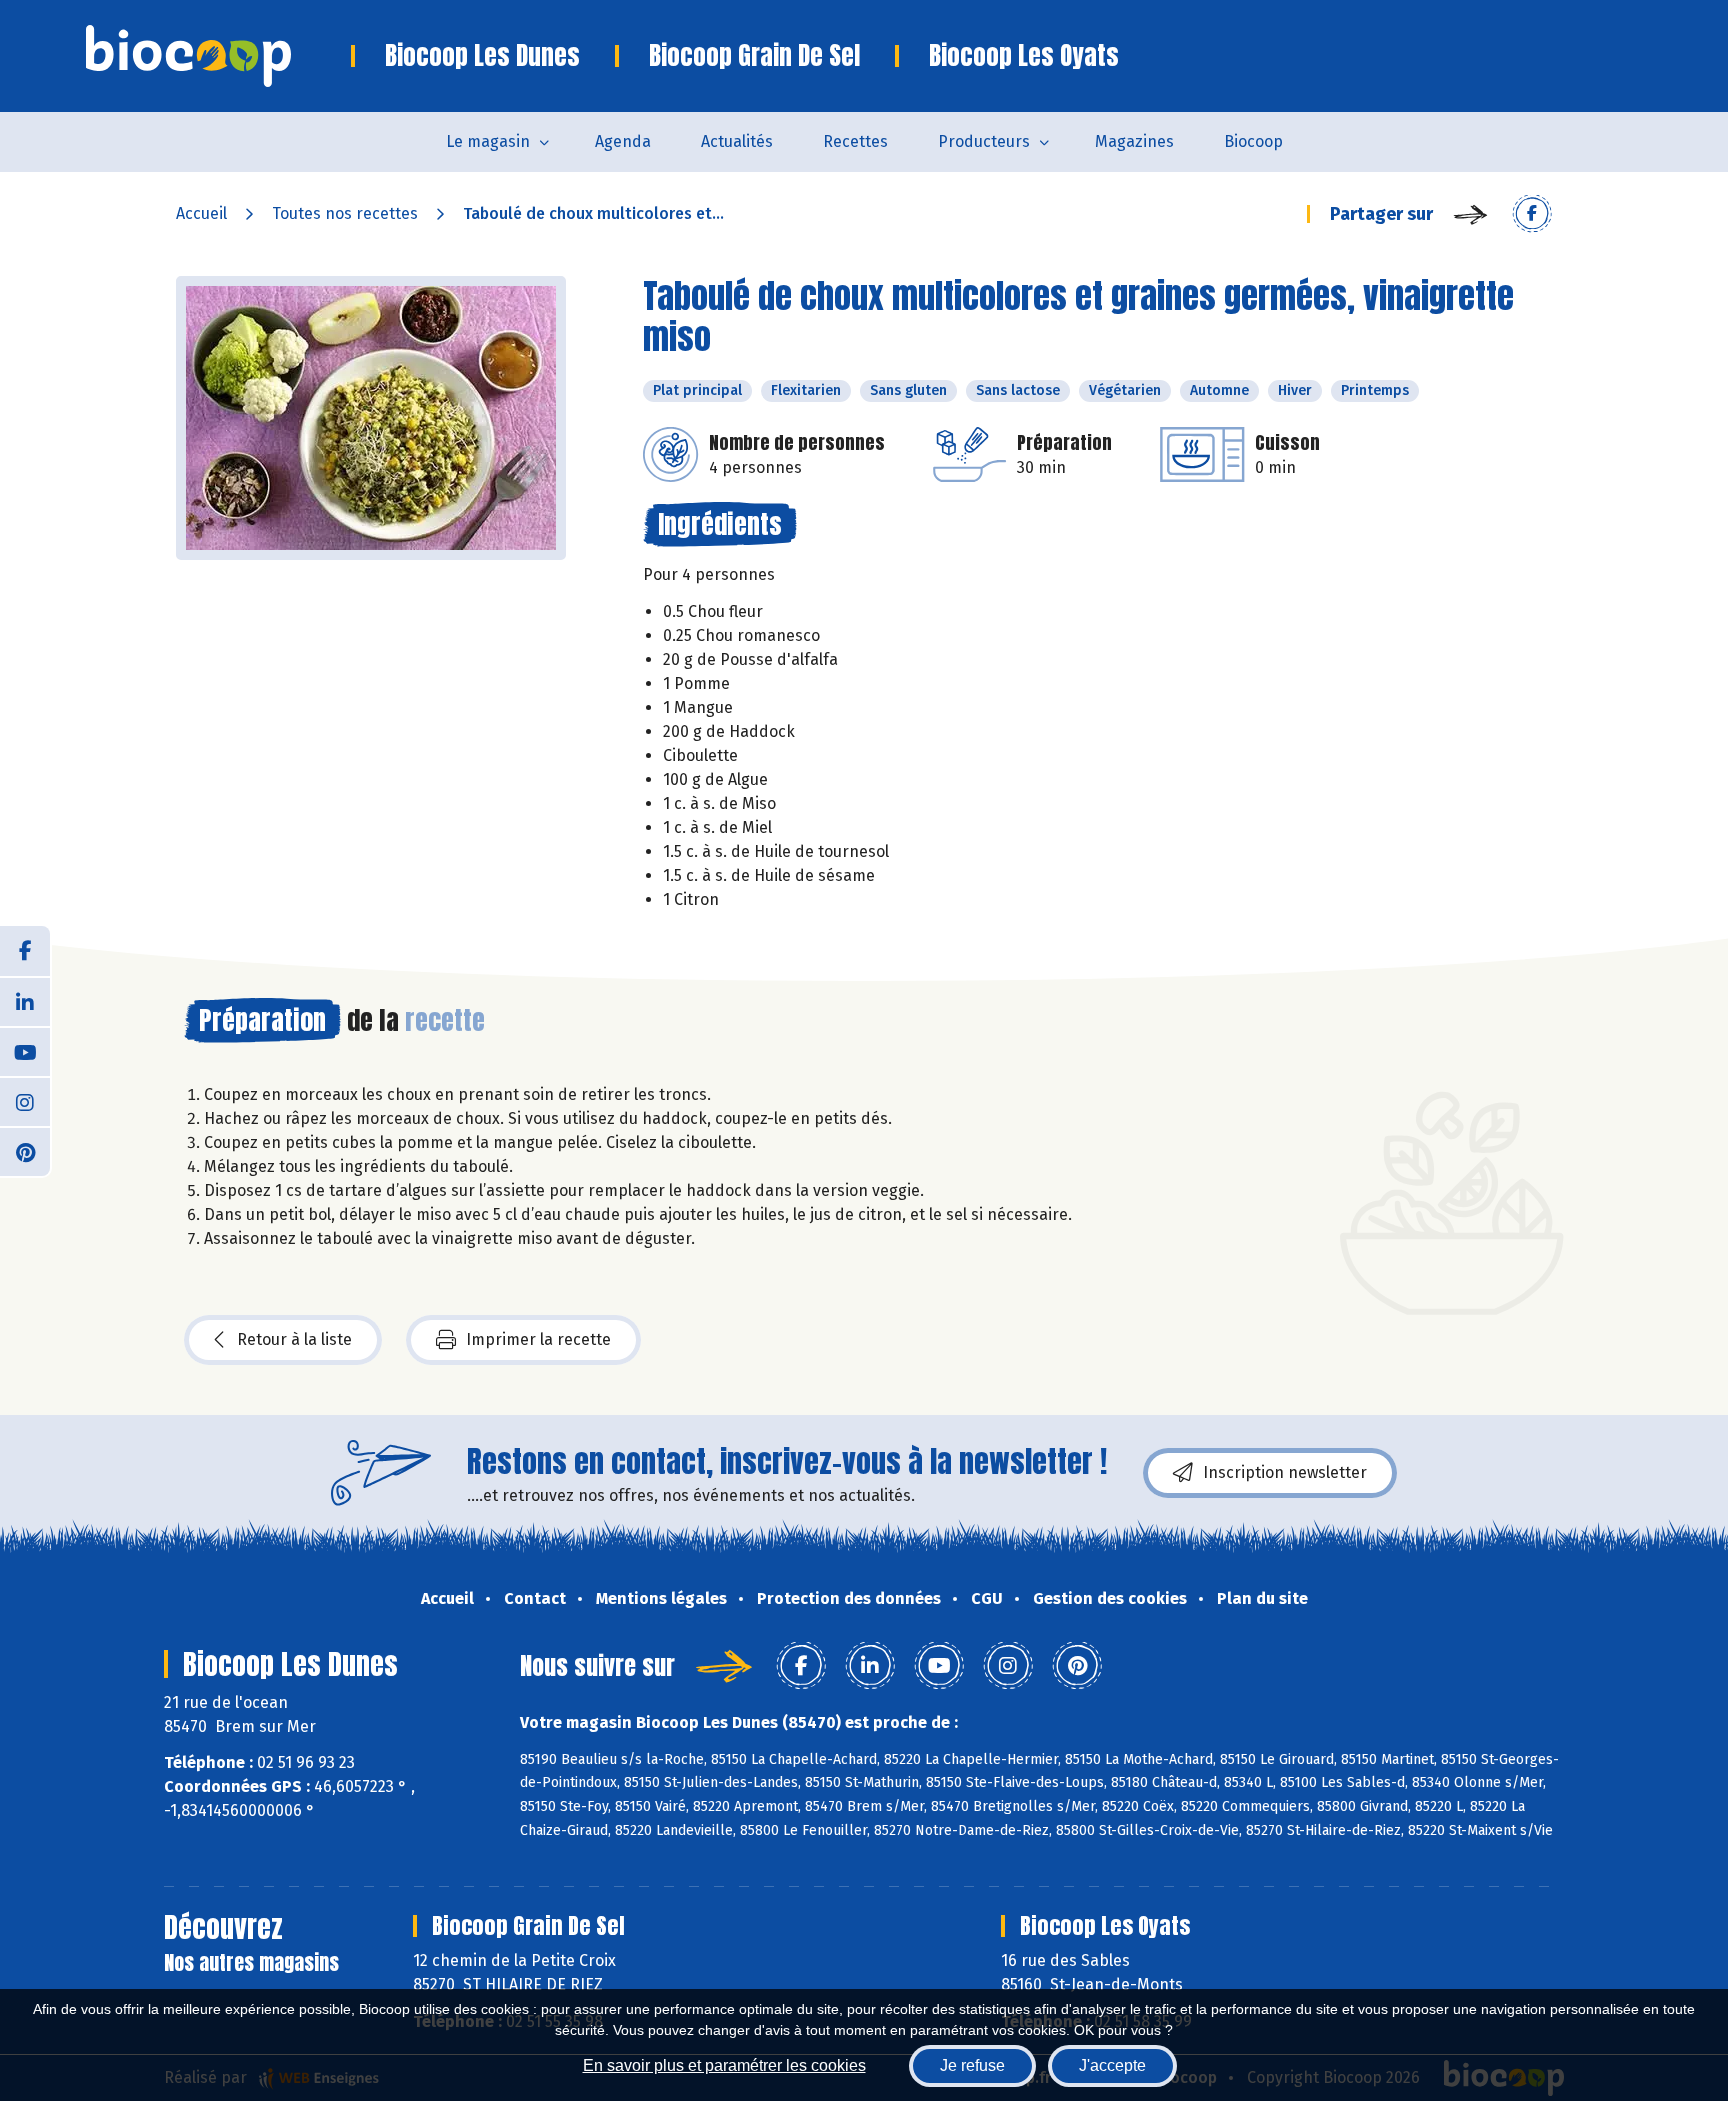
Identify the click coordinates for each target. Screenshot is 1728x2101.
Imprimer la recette (538, 1339)
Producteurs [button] (984, 141)
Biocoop (1253, 141)
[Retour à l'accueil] (218, 56)
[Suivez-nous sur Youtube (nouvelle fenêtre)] (25, 1051)
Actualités (737, 141)
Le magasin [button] (488, 141)
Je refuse (972, 2065)
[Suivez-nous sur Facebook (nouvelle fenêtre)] (25, 951)
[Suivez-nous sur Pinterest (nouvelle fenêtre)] (25, 1151)
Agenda (623, 141)
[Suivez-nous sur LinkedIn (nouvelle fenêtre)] (25, 1001)
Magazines (1134, 141)
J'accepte (1112, 2065)
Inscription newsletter (1285, 1472)
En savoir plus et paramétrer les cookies (724, 2065)
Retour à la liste (294, 1339)
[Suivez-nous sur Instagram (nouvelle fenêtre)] (25, 1101)
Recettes (855, 141)
